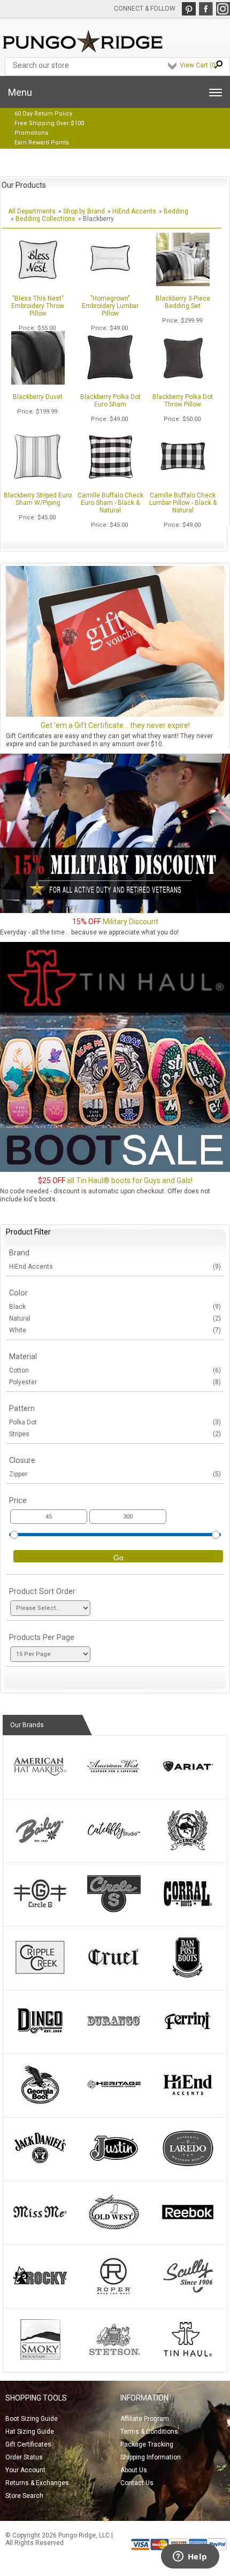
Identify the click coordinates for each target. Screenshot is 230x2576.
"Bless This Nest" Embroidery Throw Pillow (38, 306)
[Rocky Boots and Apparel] (40, 2294)
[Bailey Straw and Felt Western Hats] (40, 1848)
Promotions (31, 133)
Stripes (115, 1434)
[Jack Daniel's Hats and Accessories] (40, 2166)
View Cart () (199, 65)
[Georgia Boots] (40, 2103)
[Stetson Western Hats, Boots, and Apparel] (114, 2357)
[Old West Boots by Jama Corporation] (114, 2230)
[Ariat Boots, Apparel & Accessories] (188, 1784)
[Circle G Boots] (40, 1912)
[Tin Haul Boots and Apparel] (188, 2357)
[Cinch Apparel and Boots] (188, 1848)
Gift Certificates (28, 2444)
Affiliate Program (145, 2419)
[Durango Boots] (114, 2039)
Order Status (24, 2457)
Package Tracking (147, 2444)
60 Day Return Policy (43, 114)
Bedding (176, 211)
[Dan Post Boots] (188, 1975)
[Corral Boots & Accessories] (188, 1912)
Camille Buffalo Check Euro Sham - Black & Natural (110, 503)
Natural (115, 1318)
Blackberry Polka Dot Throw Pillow (183, 401)
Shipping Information (151, 2457)
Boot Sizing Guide (32, 2419)
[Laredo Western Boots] (188, 2166)
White (115, 1330)
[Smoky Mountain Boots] (40, 2357)
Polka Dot (115, 1422)
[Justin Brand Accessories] (114, 2166)
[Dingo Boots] (40, 2039)
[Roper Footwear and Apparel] (114, 2294)
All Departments (32, 211)
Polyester (115, 1382)
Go (118, 1558)
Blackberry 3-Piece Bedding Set (183, 302)
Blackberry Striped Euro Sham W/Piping (38, 499)
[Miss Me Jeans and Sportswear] (40, 2230)
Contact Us (137, 2483)
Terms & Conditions (149, 2432)
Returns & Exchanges (37, 2483)
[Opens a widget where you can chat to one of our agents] (190, 2557)
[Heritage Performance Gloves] (114, 2103)
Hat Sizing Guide (30, 2432)
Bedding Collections (45, 219)
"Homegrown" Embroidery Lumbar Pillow (110, 306)
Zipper (115, 1474)
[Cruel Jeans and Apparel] (114, 1975)
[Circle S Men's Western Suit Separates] (114, 1912)
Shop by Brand (84, 211)
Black (115, 1307)
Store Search (24, 2496)
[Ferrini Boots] (188, 2039)
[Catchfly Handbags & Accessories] (114, 1848)
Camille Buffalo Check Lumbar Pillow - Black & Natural (183, 503)
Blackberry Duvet (38, 397)
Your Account (25, 2470)
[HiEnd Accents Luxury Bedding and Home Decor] (188, 2103)
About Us (134, 2470)
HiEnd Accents (134, 211)
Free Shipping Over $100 (49, 123)
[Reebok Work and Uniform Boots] (188, 2230)
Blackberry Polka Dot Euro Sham (110, 401)
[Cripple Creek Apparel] (40, 1975)
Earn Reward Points (42, 143)
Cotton (115, 1370)
